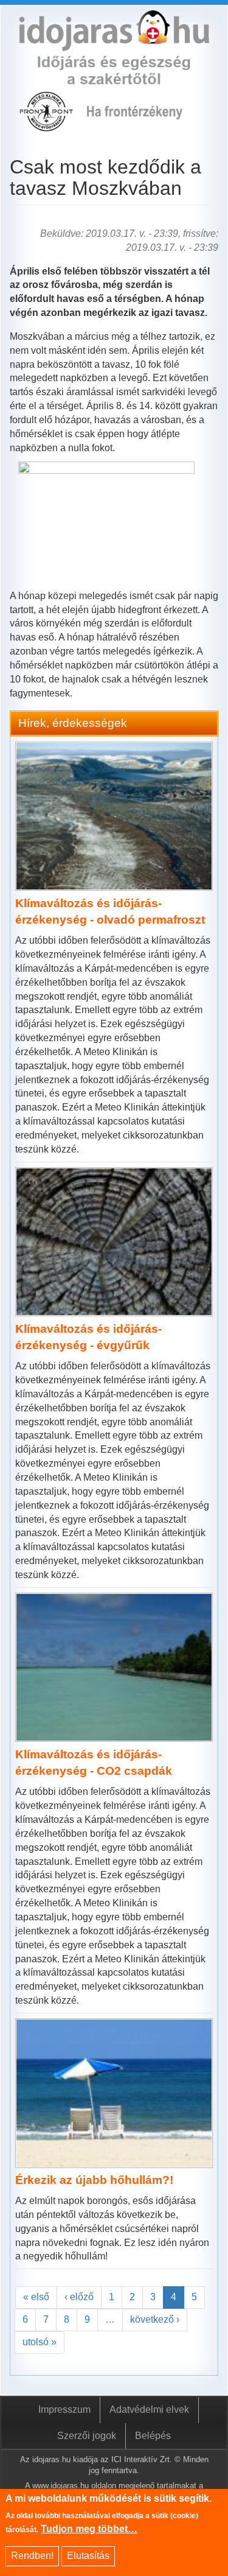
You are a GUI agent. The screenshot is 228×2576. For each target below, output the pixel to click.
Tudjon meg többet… (89, 2529)
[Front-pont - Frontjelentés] (143, 125)
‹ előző (79, 2297)
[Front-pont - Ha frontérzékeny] (47, 125)
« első (36, 2297)
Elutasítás (88, 2556)
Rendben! (32, 2556)
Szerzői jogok (87, 2436)
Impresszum (64, 2409)
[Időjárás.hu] (114, 44)
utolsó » (40, 2342)
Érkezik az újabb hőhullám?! (94, 2180)
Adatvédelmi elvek (149, 2409)
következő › (155, 2319)
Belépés (153, 2436)
